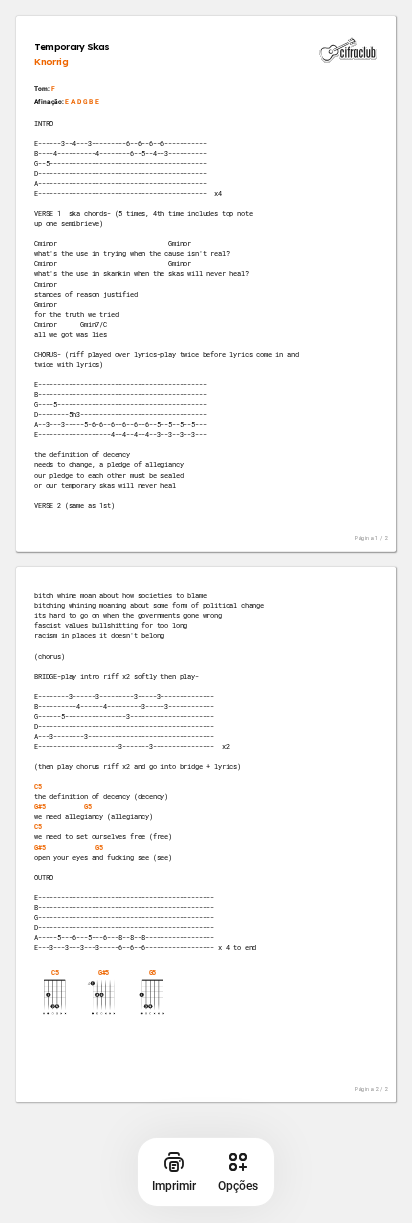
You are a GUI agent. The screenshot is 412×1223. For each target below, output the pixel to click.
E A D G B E (81, 102)
